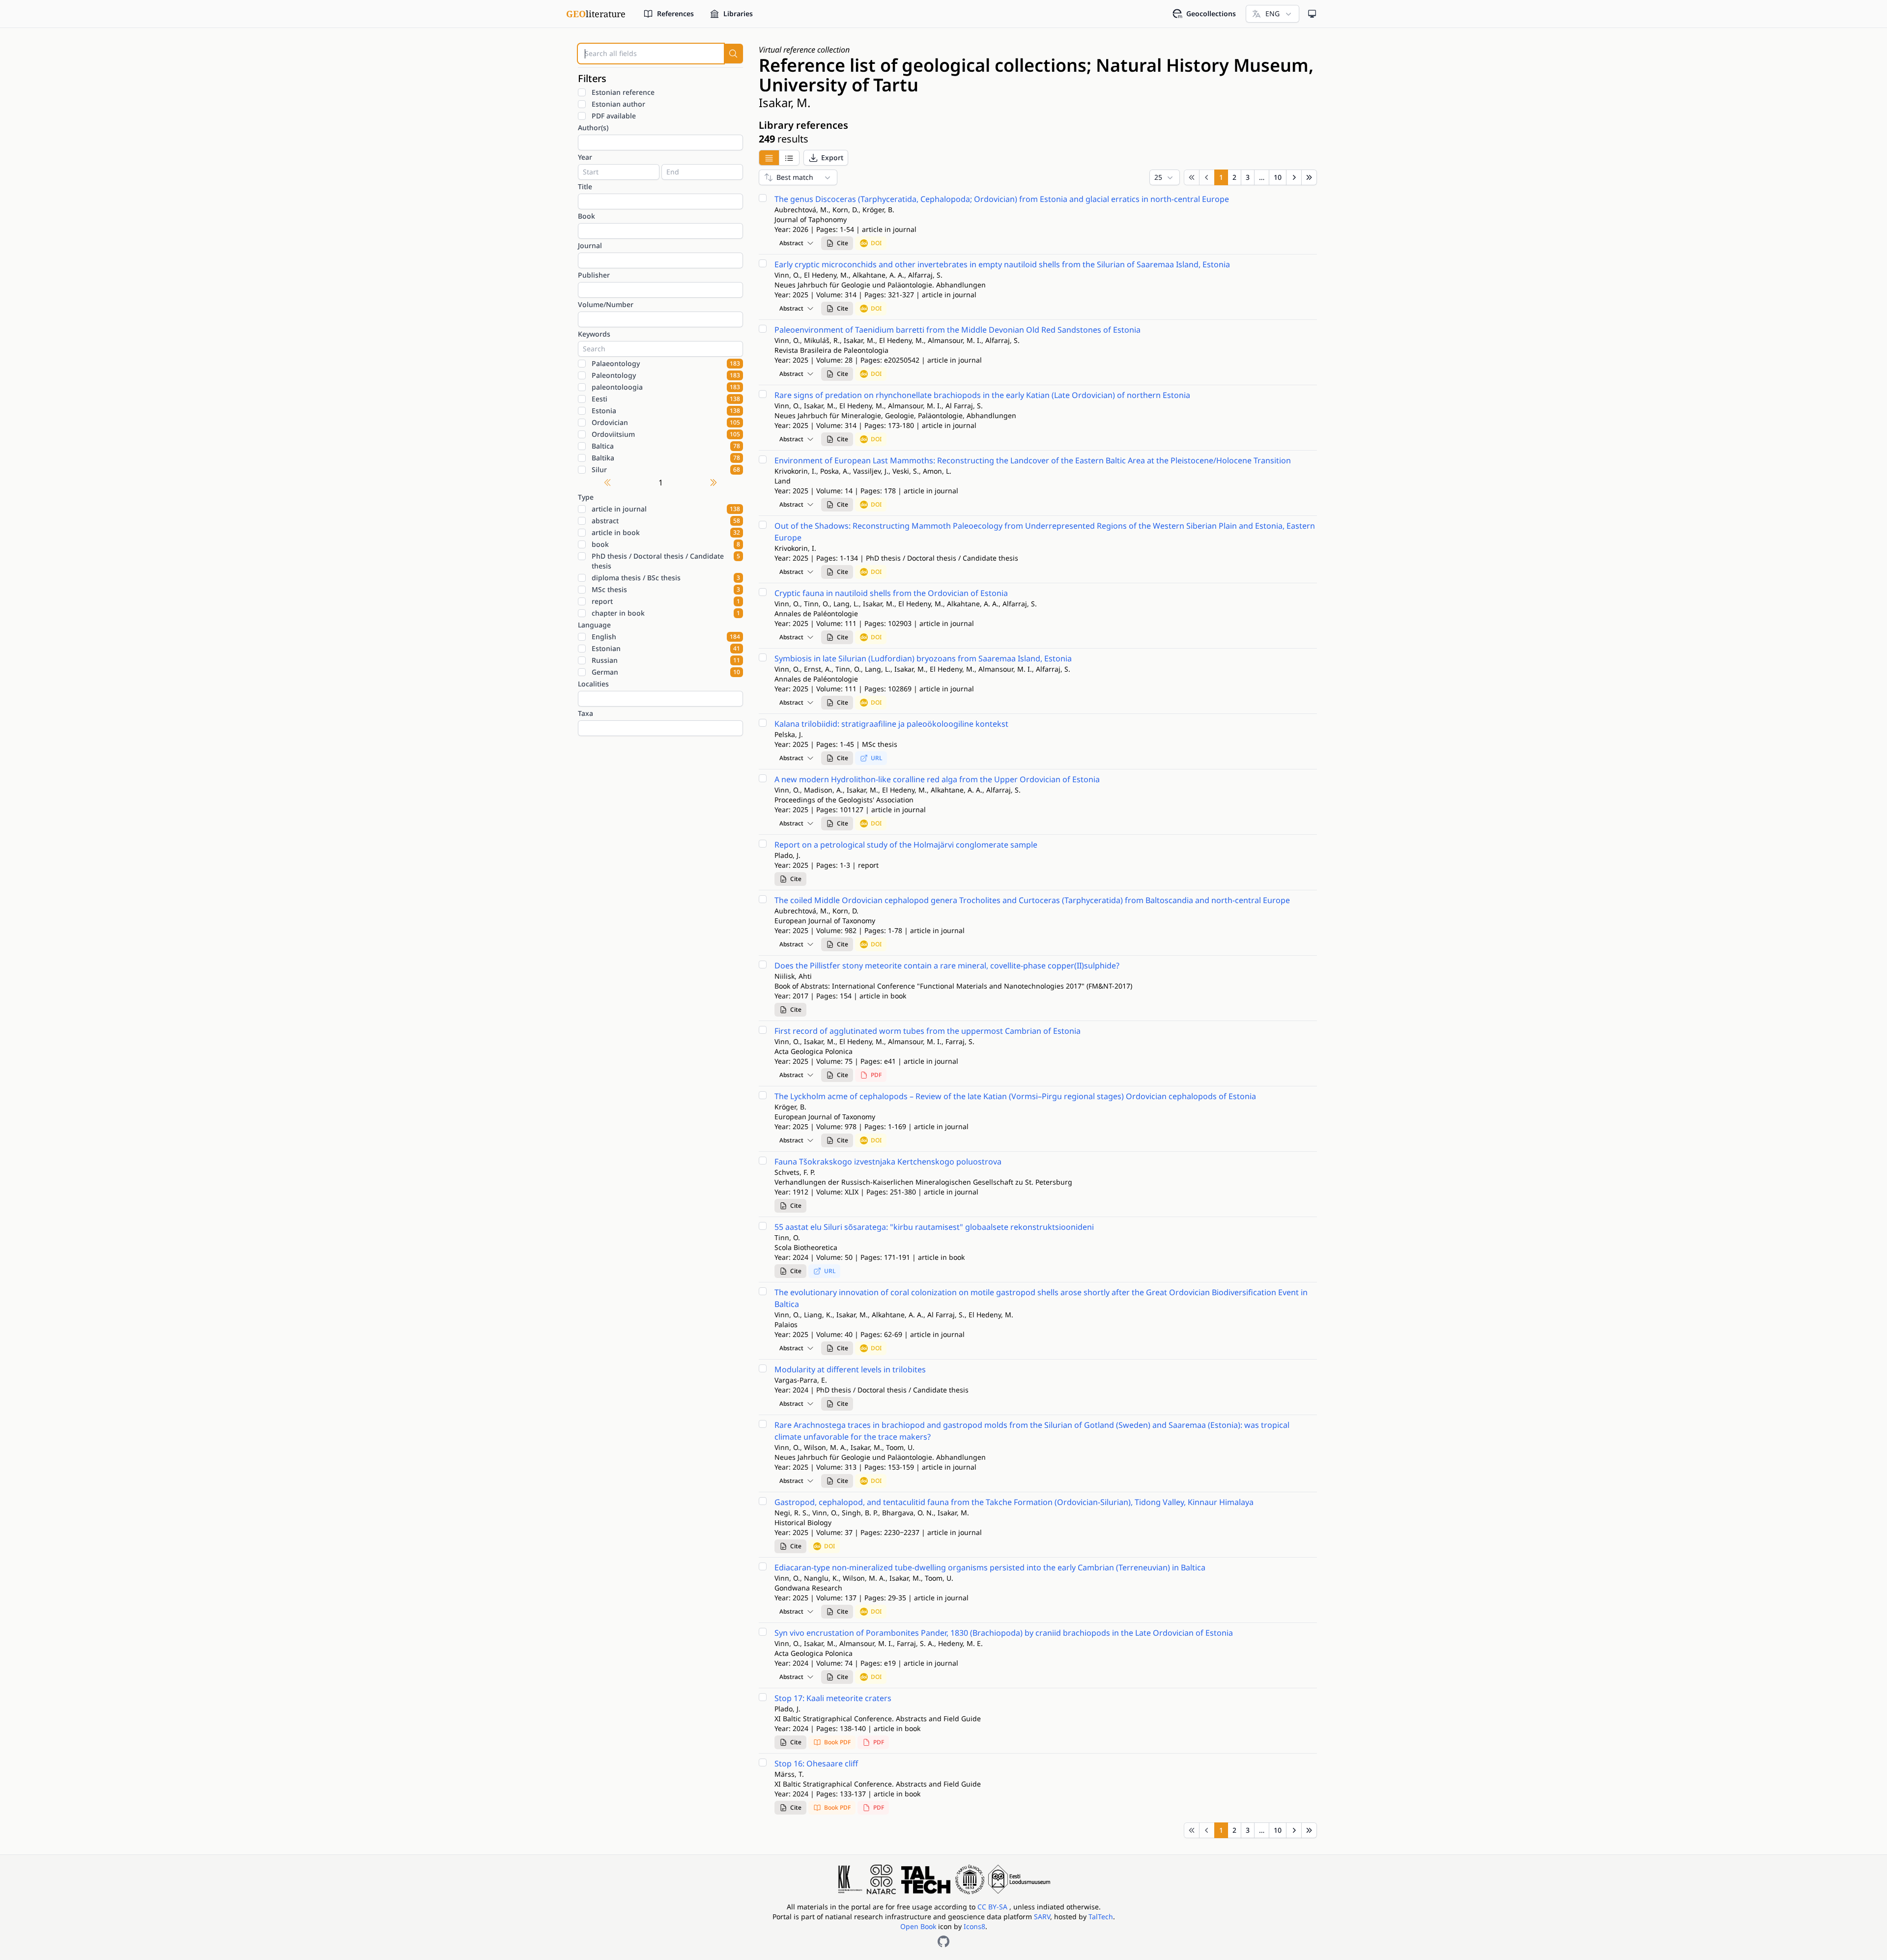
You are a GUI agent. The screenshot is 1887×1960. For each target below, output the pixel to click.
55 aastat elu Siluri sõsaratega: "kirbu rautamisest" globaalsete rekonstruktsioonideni (934, 1227)
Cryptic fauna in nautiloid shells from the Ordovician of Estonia (891, 593)
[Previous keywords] (607, 483)
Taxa (586, 713)
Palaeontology (666, 363)
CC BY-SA (993, 1907)
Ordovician (666, 422)
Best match (795, 177)
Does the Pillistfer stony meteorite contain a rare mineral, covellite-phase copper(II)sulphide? (947, 966)
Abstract (791, 243)
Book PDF (837, 1742)
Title (585, 186)
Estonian (666, 648)
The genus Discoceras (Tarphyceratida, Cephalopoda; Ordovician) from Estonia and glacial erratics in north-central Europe (1002, 199)
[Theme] (1312, 14)
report (666, 601)
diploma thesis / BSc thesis (666, 578)
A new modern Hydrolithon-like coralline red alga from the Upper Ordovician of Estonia (937, 779)
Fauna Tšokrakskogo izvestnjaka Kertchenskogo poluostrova (888, 1162)
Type (586, 497)
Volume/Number (606, 304)
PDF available (614, 116)
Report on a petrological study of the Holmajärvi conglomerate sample (906, 845)
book (666, 544)
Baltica (666, 446)
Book (586, 216)
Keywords (594, 334)
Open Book (918, 1926)
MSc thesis (666, 589)
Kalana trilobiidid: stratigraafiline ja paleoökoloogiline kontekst (891, 724)
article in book (666, 532)
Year (585, 157)
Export (832, 157)
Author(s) (593, 128)
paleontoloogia (666, 387)
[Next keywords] (714, 483)
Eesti (666, 399)
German (666, 672)
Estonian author (618, 104)
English (666, 637)
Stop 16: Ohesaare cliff (816, 1763)
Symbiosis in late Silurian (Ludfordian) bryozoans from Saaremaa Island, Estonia (923, 658)
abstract (666, 521)
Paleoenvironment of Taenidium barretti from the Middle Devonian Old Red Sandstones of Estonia (958, 330)
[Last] (1309, 177)
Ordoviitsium (666, 434)
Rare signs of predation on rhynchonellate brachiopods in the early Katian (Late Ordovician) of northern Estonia (982, 395)
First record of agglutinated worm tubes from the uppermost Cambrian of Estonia (928, 1031)
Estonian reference (623, 92)
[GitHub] (943, 1941)
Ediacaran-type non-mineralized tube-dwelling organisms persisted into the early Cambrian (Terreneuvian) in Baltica (990, 1567)
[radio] (769, 158)
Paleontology (666, 375)
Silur (666, 469)
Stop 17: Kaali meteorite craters (833, 1698)
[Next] (1294, 177)
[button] (826, 158)
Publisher (594, 275)
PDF (876, 1075)
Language (594, 625)
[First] (1192, 177)
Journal (590, 245)
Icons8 (974, 1926)
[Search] (733, 54)
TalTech (1101, 1917)
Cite (843, 243)
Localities (593, 684)
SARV (1042, 1917)
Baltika (666, 458)
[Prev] (1207, 177)
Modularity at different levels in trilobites (850, 1369)
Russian (666, 660)
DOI (876, 243)
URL (876, 758)
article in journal (666, 509)
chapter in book (666, 613)
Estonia (666, 411)
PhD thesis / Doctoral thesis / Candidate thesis (666, 561)
